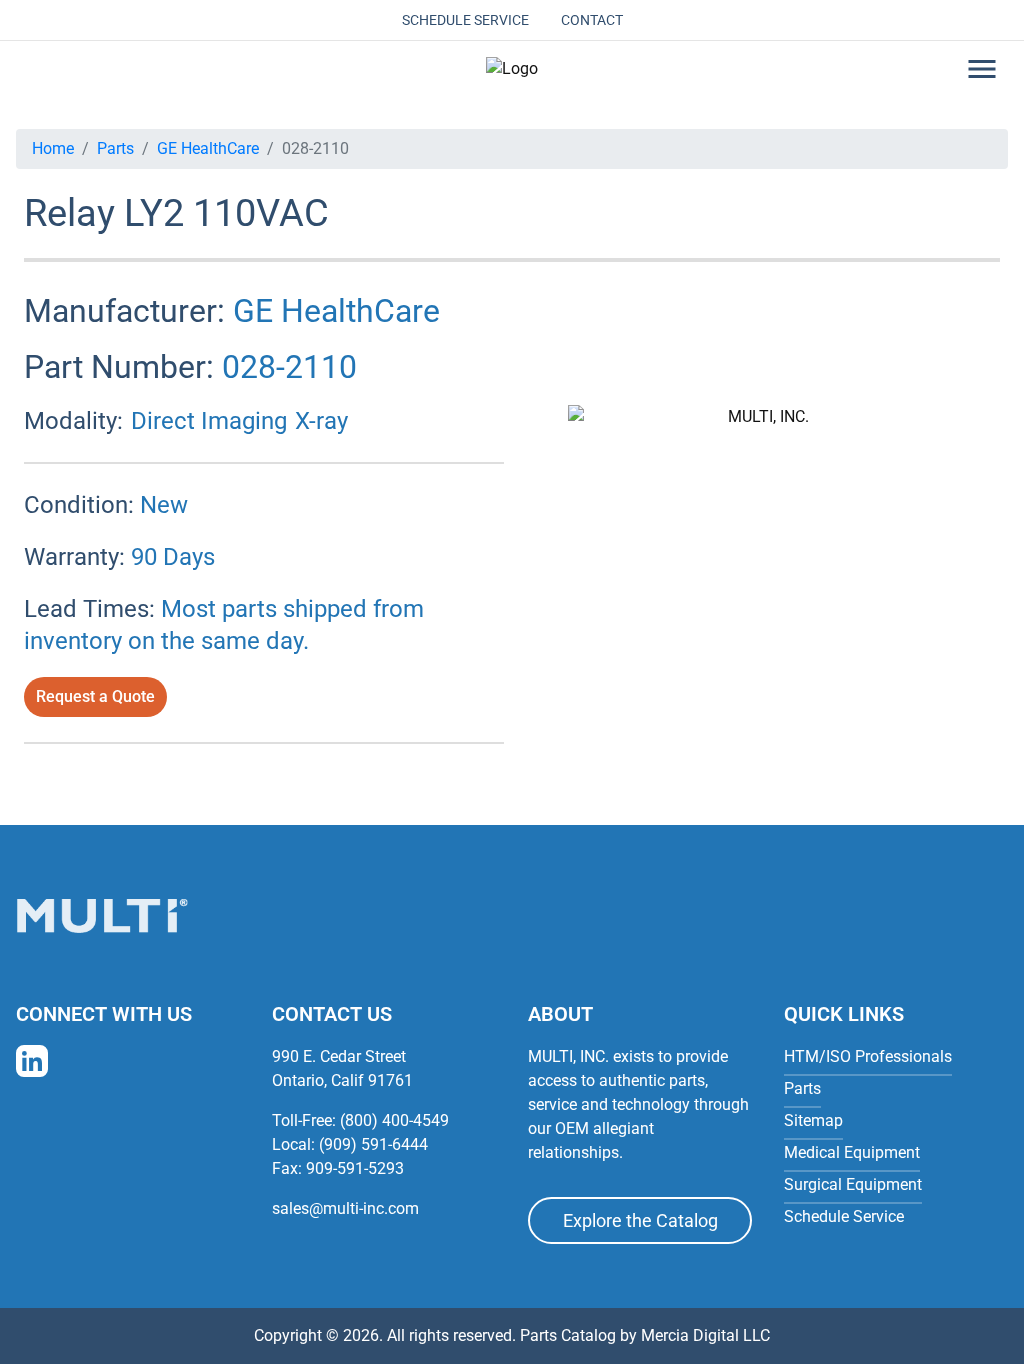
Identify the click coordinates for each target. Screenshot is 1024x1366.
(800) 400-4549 (394, 1120)
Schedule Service (465, 20)
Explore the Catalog (640, 1220)
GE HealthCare (208, 148)
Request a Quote (95, 696)
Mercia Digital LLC (705, 1335)
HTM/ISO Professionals (868, 1056)
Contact (592, 20)
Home (53, 148)
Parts (115, 148)
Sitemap (813, 1120)
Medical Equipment (852, 1152)
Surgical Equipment (853, 1184)
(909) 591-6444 (373, 1144)
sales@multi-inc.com (345, 1208)
